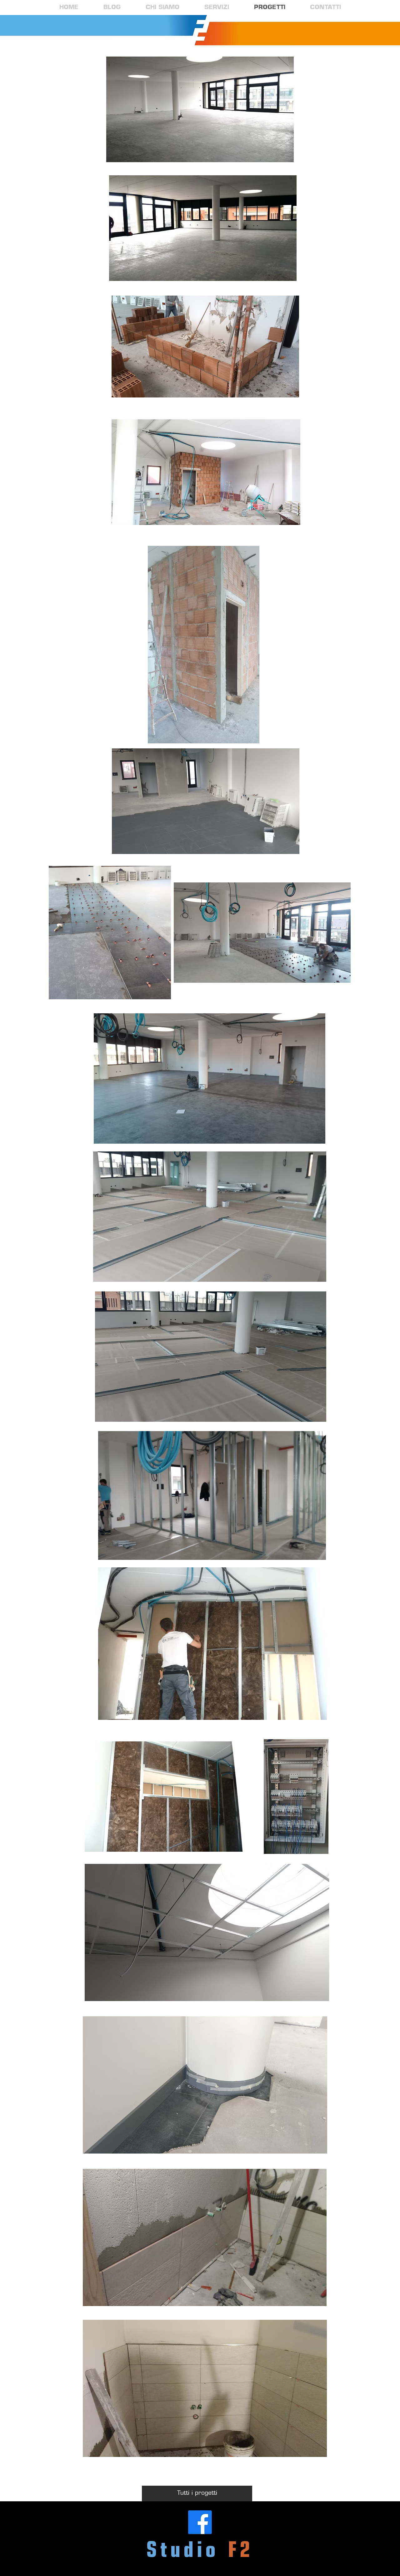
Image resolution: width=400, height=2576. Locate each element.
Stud (172, 2551)
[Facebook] (200, 2522)
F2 (241, 2551)
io (208, 2551)
